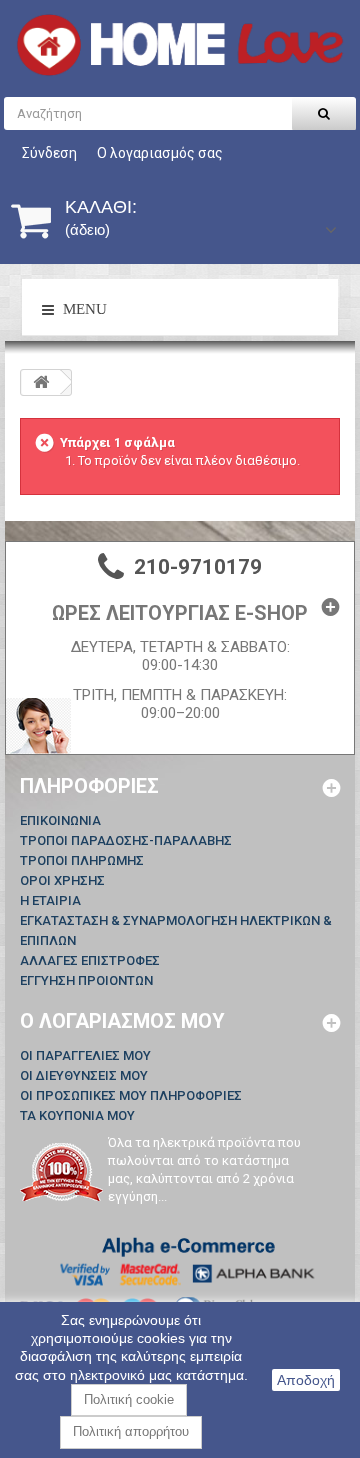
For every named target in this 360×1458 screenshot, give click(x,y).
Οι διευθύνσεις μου (84, 1075)
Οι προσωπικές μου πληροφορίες (131, 1095)
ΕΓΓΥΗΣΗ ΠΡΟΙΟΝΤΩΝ (86, 980)
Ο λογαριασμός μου (122, 1021)
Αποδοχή (306, 1380)
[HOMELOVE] (180, 45)
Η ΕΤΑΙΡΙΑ (50, 900)
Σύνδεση (49, 153)
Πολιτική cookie (129, 1399)
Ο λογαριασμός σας (160, 153)
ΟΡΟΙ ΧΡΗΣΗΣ (62, 880)
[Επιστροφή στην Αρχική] (41, 382)
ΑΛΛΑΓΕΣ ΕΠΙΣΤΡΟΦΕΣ (90, 960)
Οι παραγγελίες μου (85, 1055)
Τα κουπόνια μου (77, 1115)
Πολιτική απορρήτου (131, 1431)
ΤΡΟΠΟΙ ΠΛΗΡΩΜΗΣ (82, 860)
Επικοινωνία (60, 820)
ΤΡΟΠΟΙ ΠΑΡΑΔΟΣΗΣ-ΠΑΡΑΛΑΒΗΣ (126, 840)
